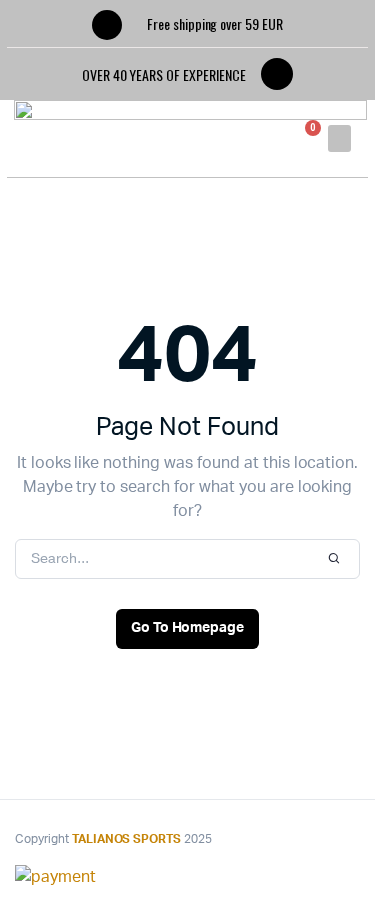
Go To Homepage (188, 628)
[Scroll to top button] (343, 839)
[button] (339, 138)
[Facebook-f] (277, 74)
